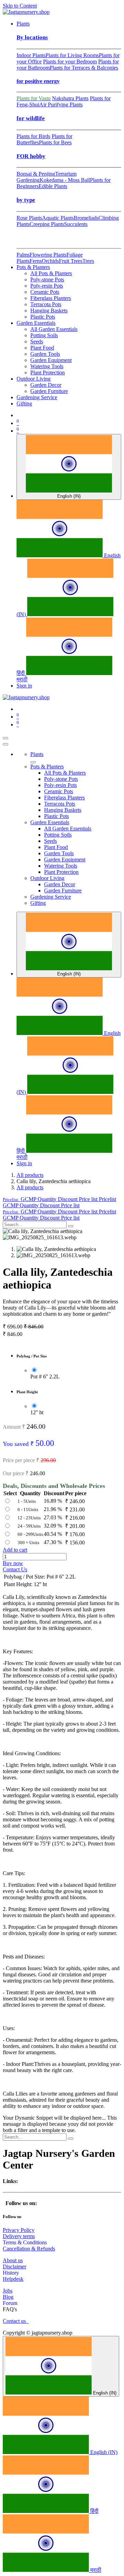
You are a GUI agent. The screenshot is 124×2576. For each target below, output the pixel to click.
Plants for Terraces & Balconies (84, 68)
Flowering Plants (48, 255)
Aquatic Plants (58, 218)
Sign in (24, 686)
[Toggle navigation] (6, 738)
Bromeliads (86, 218)
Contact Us (15, 1569)
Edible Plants (53, 186)
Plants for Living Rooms (72, 55)
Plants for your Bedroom (70, 61)
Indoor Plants (31, 55)
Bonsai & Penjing (36, 174)
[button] (59, 1199)
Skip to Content (20, 6)
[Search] (71, 1226)
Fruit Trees (71, 261)
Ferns (36, 261)
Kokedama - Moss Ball (65, 180)
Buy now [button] (13, 1563)
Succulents (76, 224)
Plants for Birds (33, 136)
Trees (88, 261)
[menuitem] (23, 24)
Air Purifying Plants (61, 105)
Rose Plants (29, 218)
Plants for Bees (55, 142)
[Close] (6, 744)
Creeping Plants (47, 224)
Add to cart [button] (15, 1550)
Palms (23, 255)
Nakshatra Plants (70, 98)
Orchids (50, 261)
